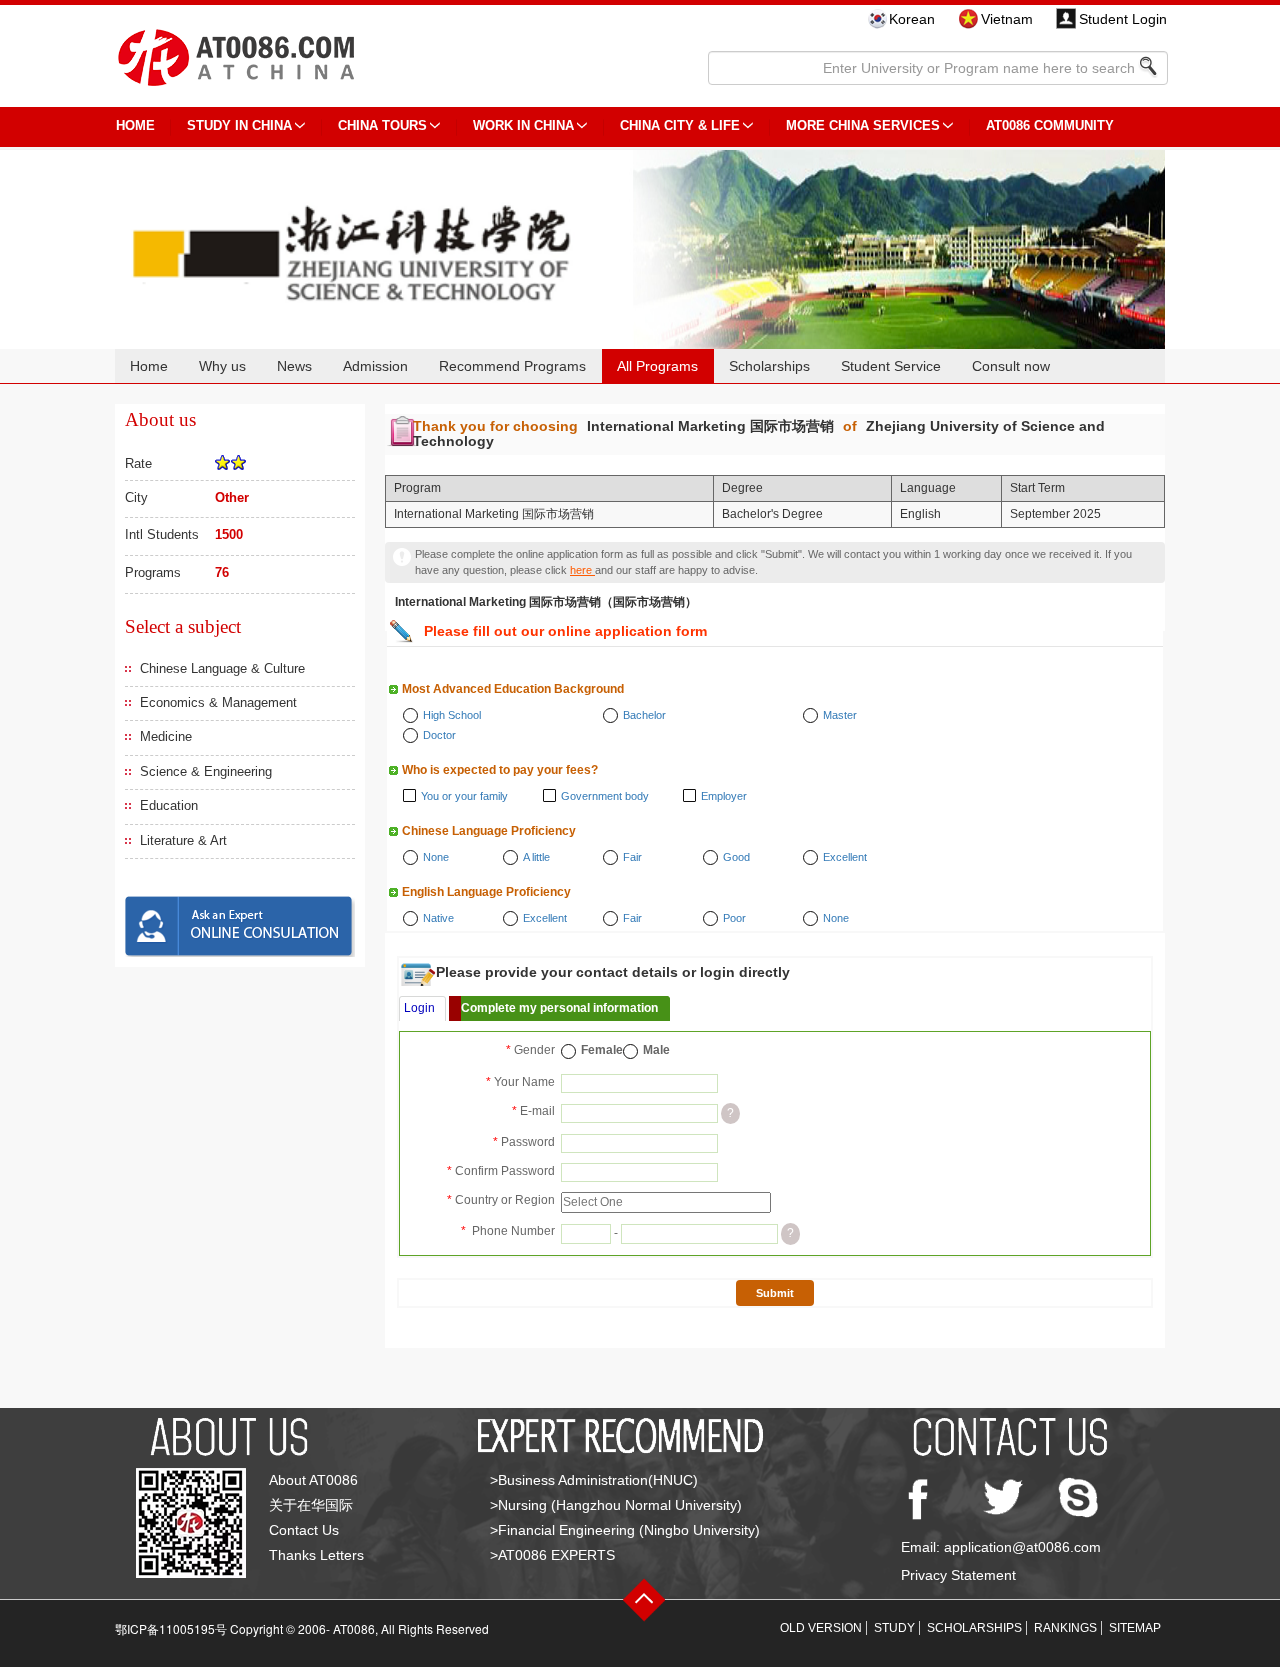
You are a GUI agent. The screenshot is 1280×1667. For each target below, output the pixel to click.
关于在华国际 (311, 1505)
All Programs (657, 366)
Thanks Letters (316, 1555)
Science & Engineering (206, 771)
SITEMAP (1135, 1628)
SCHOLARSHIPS (974, 1628)
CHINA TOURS (382, 125)
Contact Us (304, 1530)
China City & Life (680, 125)
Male (656, 1050)
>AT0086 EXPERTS (552, 1555)
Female (602, 1050)
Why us (222, 366)
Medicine (166, 736)
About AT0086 (313, 1480)
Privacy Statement (958, 1575)
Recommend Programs (512, 366)
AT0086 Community (1050, 125)
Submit (775, 1293)
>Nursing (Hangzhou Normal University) (616, 1505)
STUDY (894, 1628)
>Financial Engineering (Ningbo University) (625, 1530)
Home (149, 366)
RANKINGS (1065, 1628)
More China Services (863, 125)
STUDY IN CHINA (239, 125)
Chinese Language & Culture (222, 668)
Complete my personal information (559, 1008)
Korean (912, 19)
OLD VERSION (821, 1628)
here (582, 570)
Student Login (1123, 19)
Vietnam (1007, 19)
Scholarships (769, 366)
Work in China (523, 125)
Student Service (891, 366)
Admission (375, 366)
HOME (135, 125)
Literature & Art (183, 840)
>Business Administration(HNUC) (594, 1480)
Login (419, 1008)
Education (169, 805)
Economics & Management (218, 702)
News (294, 366)
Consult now (1011, 366)
